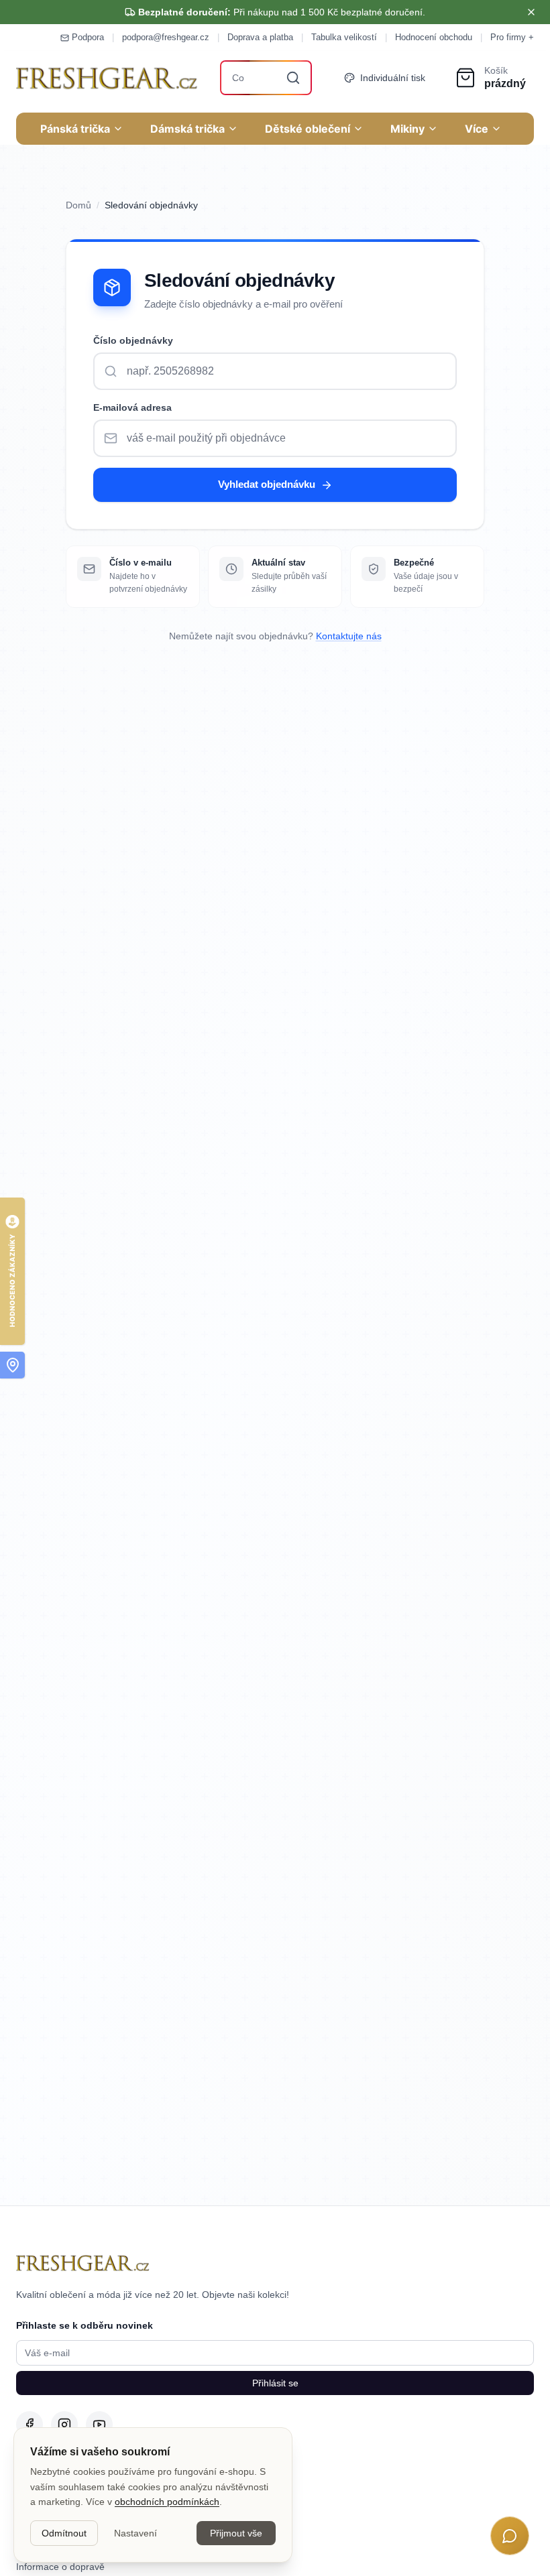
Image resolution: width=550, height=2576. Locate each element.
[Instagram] (64, 2425)
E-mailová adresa (132, 407)
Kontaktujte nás (349, 636)
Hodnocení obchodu (434, 37)
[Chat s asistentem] (510, 2536)
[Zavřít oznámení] (531, 12)
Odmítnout (64, 2533)
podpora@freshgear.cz (166, 37)
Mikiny (407, 129)
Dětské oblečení (308, 129)
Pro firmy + (512, 37)
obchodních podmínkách (167, 2502)
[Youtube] (99, 2425)
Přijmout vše (236, 2533)
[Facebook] (30, 2425)
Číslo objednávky (133, 340)
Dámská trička (187, 129)
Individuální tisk (393, 78)
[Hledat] (293, 78)
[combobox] (266, 78)
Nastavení (135, 2533)
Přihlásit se (275, 2383)
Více (477, 129)
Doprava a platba (260, 37)
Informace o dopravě (60, 2567)
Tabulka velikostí (344, 37)
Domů (78, 205)
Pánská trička (75, 129)
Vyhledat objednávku (267, 484)
